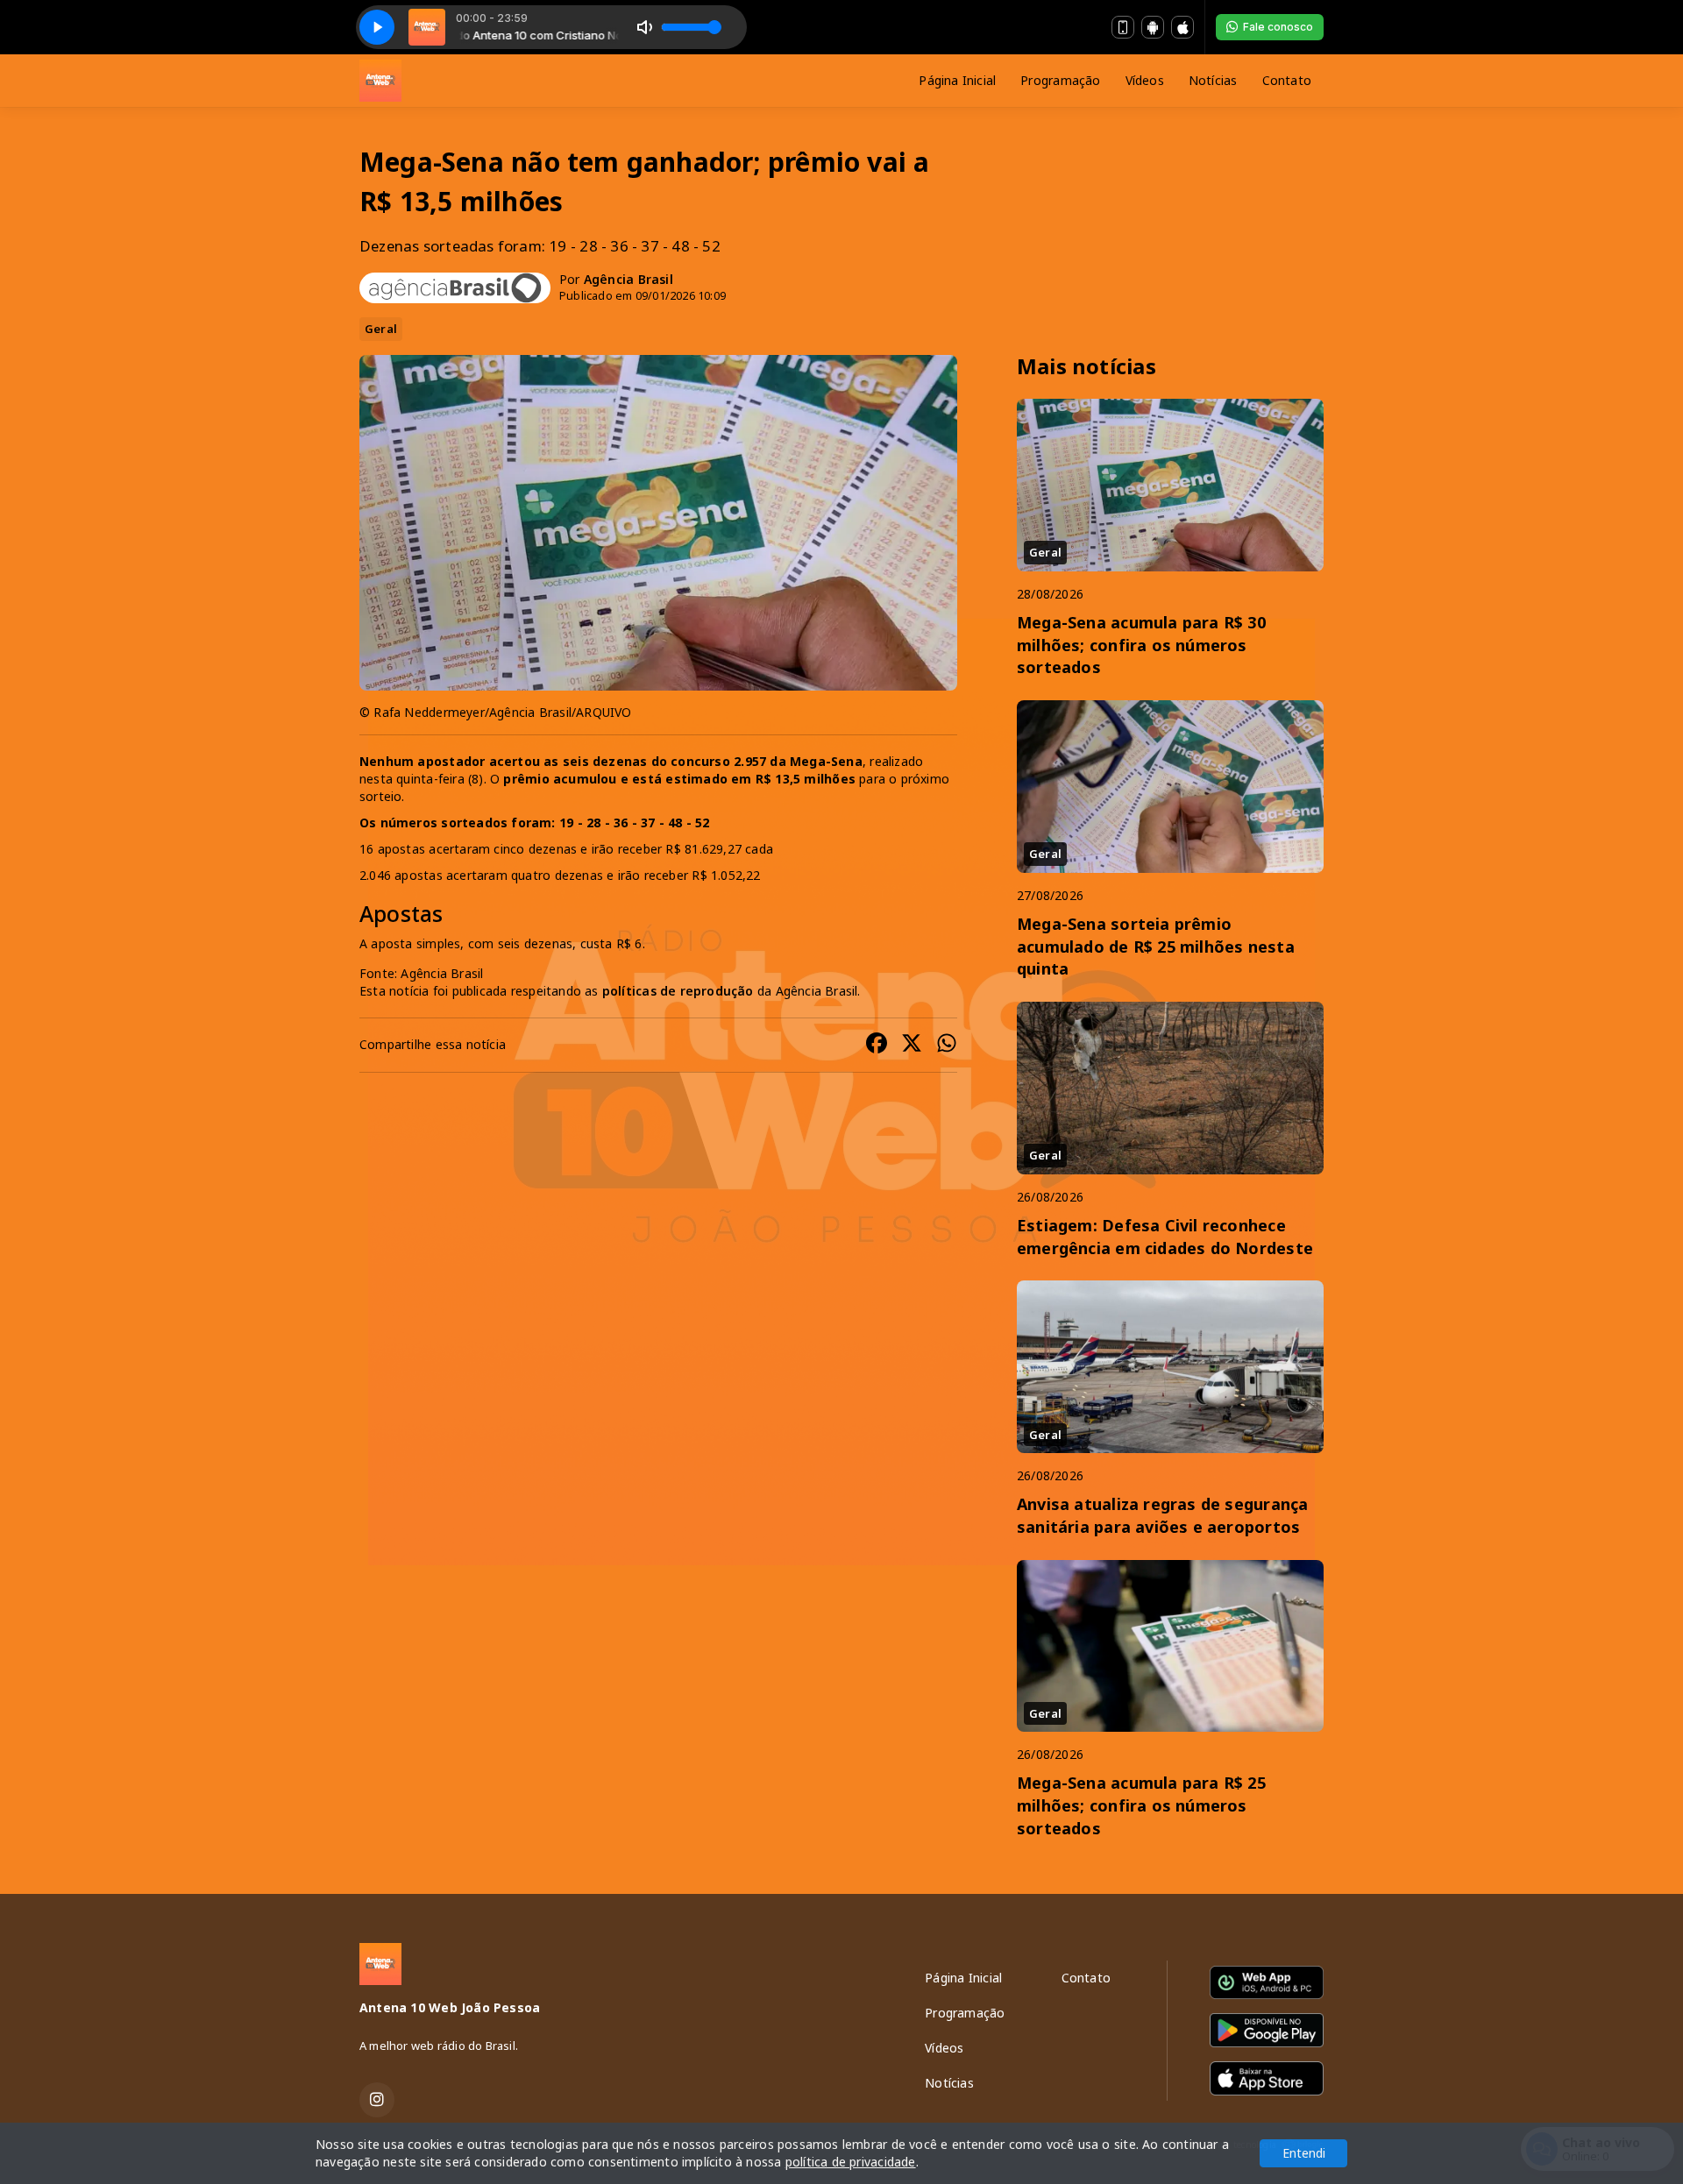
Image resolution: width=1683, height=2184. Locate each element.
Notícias (1213, 80)
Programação (1060, 80)
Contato (1287, 80)
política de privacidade (851, 2162)
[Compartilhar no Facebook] (877, 1045)
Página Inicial (957, 80)
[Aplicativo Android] (1153, 27)
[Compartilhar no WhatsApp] (947, 1045)
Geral (381, 329)
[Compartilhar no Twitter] (912, 1045)
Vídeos (1145, 80)
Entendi (1304, 2153)
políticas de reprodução (678, 991)
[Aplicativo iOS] (1182, 27)
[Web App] (1123, 27)
